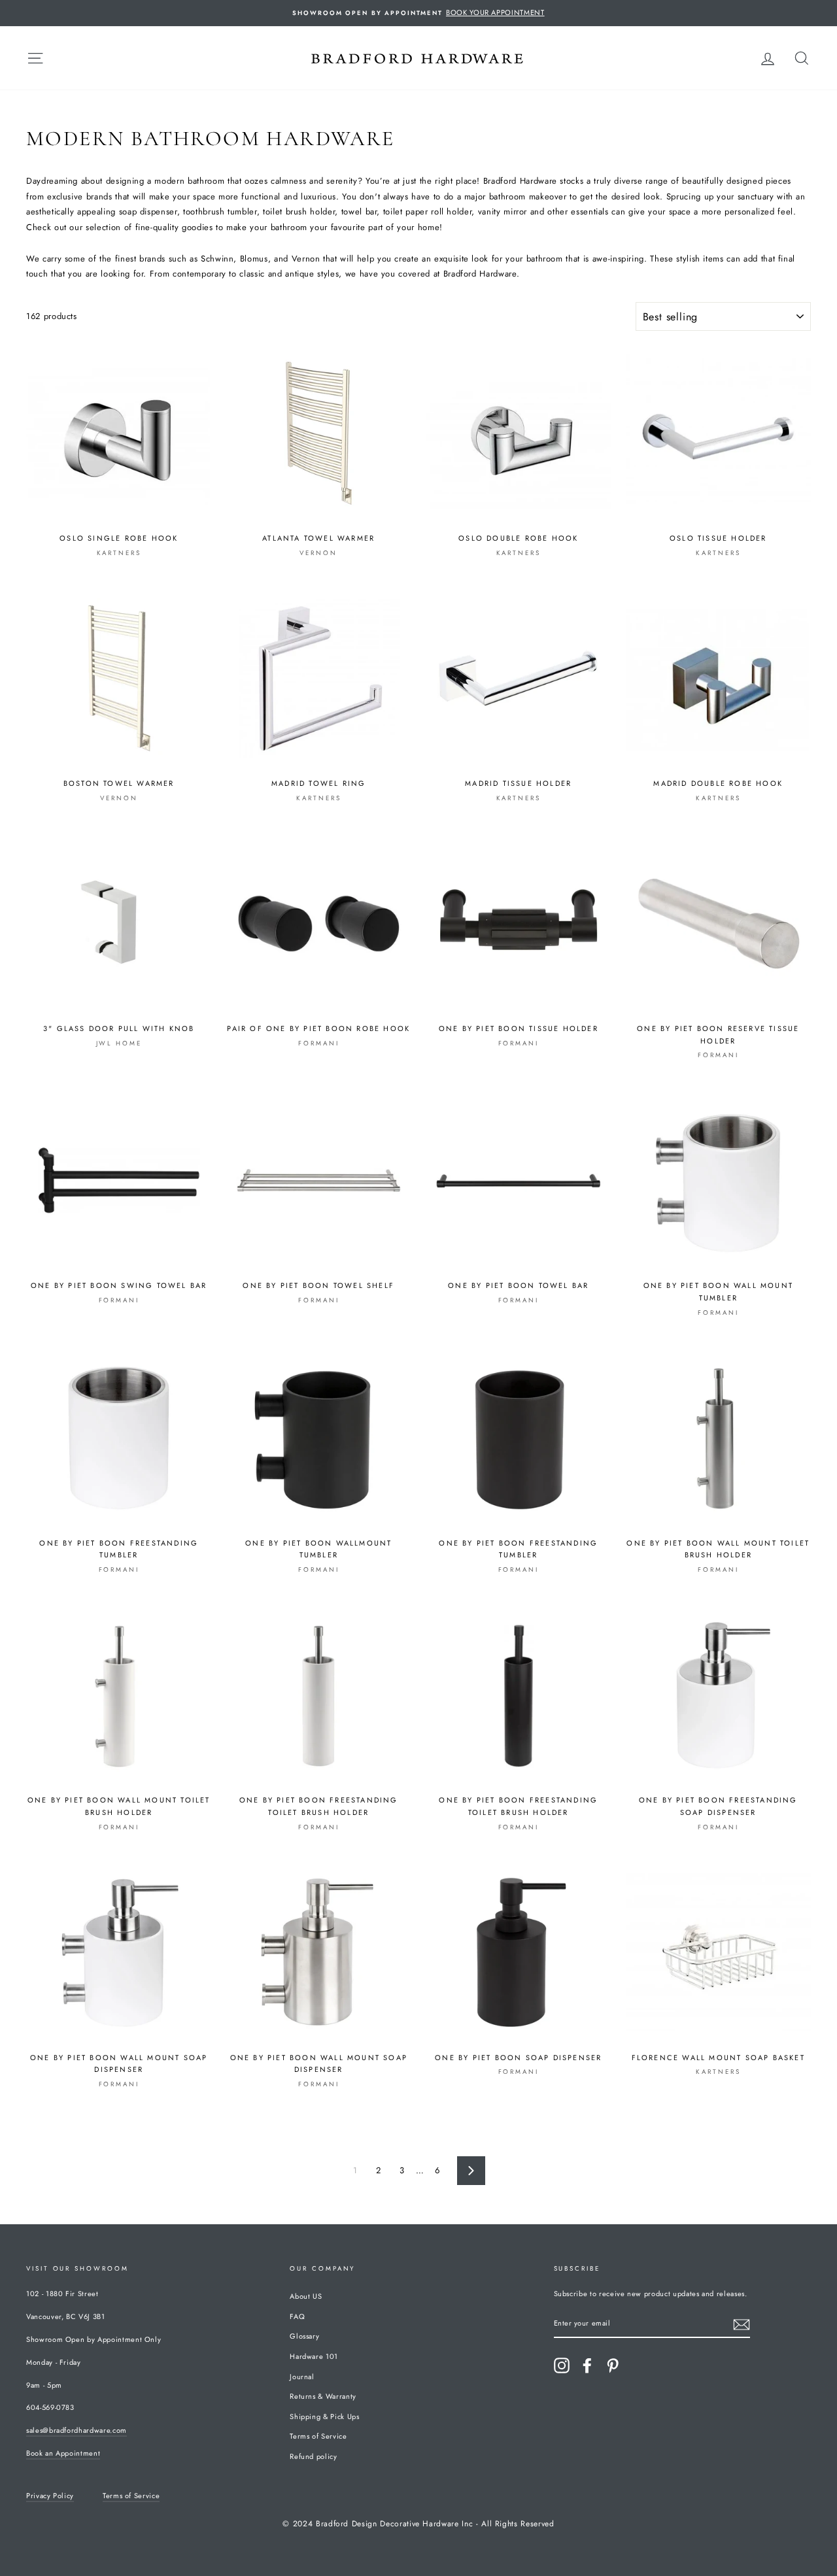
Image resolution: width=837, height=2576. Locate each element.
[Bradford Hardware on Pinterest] (613, 2365)
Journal (302, 2377)
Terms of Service (318, 2436)
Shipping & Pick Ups (324, 2416)
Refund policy (313, 2456)
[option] (418, 13)
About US (306, 2296)
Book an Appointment (63, 2453)
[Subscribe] (742, 2324)
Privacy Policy (50, 2496)
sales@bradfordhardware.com (77, 2430)
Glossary (304, 2336)
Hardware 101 (314, 2356)
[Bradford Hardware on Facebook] (587, 2365)
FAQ (297, 2316)
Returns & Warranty (323, 2396)
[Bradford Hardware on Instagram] (562, 2365)
